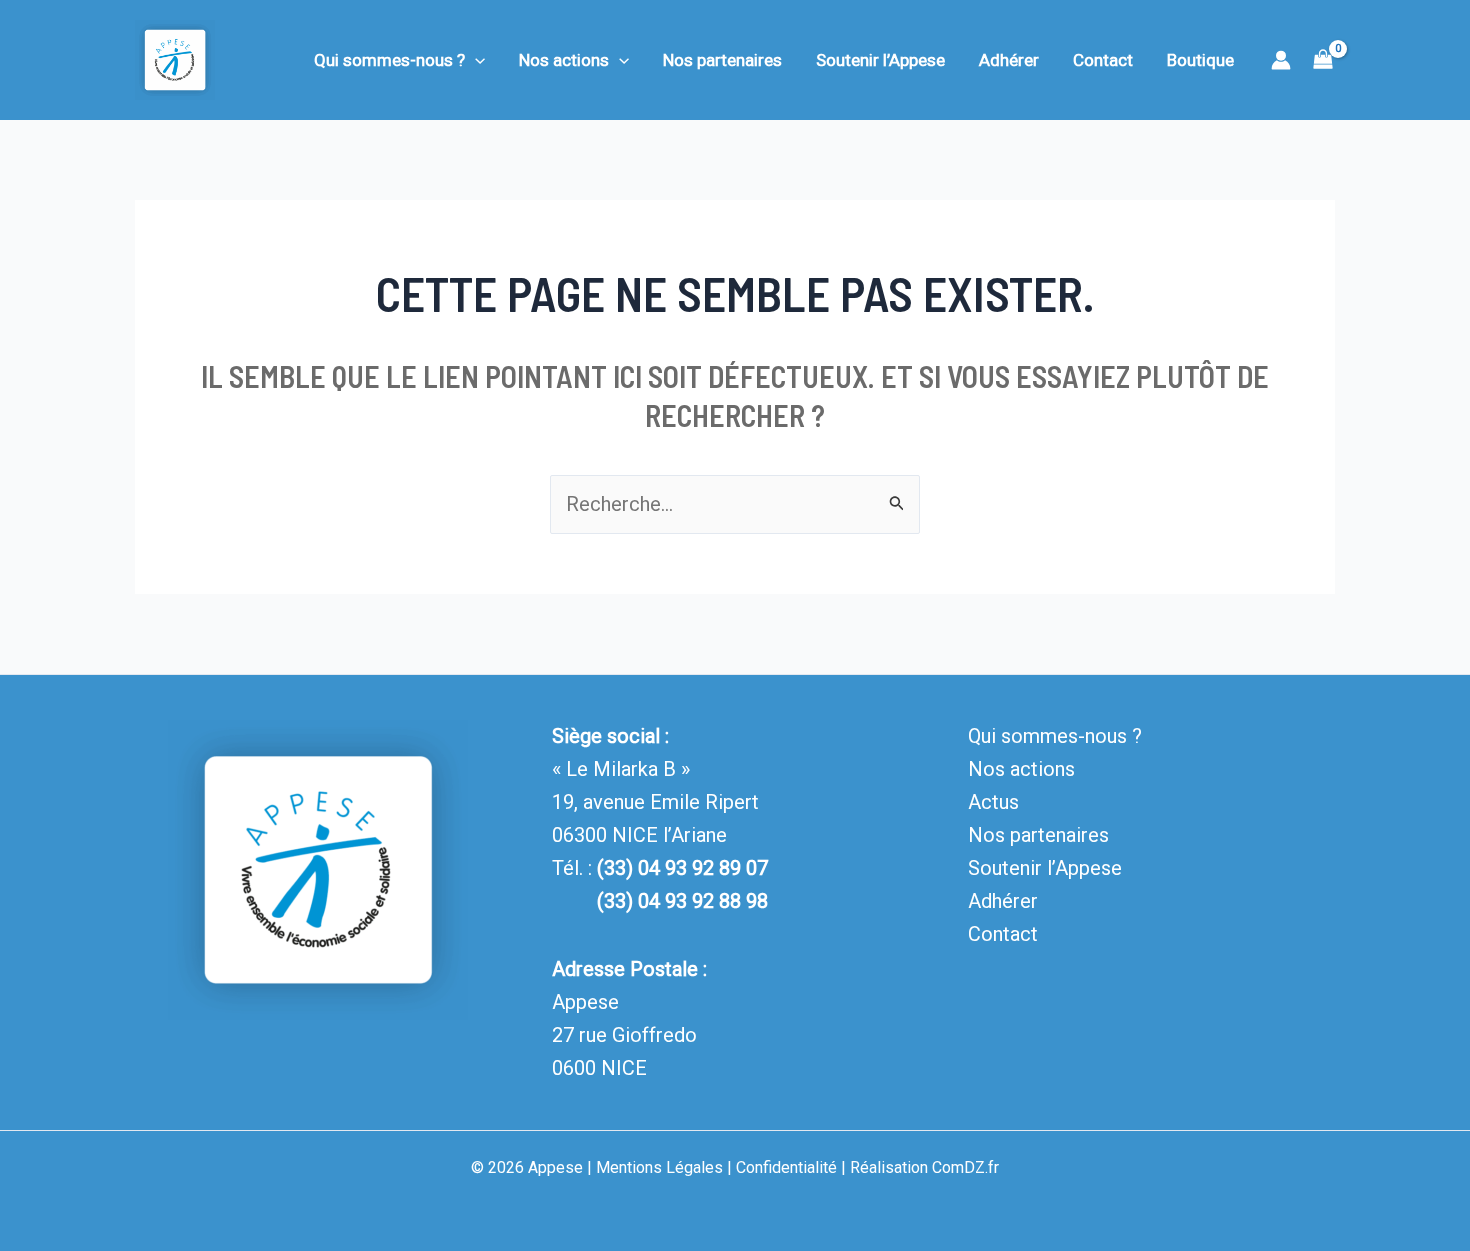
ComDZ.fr (965, 1167)
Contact (1103, 60)
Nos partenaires (722, 60)
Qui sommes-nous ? (389, 60)
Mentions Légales (659, 1167)
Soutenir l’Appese (880, 60)
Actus (993, 802)
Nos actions (564, 60)
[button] (475, 60)
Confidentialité (786, 1167)
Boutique (1200, 60)
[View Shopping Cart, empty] (1323, 60)
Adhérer (1009, 60)
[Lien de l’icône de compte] (1281, 60)
